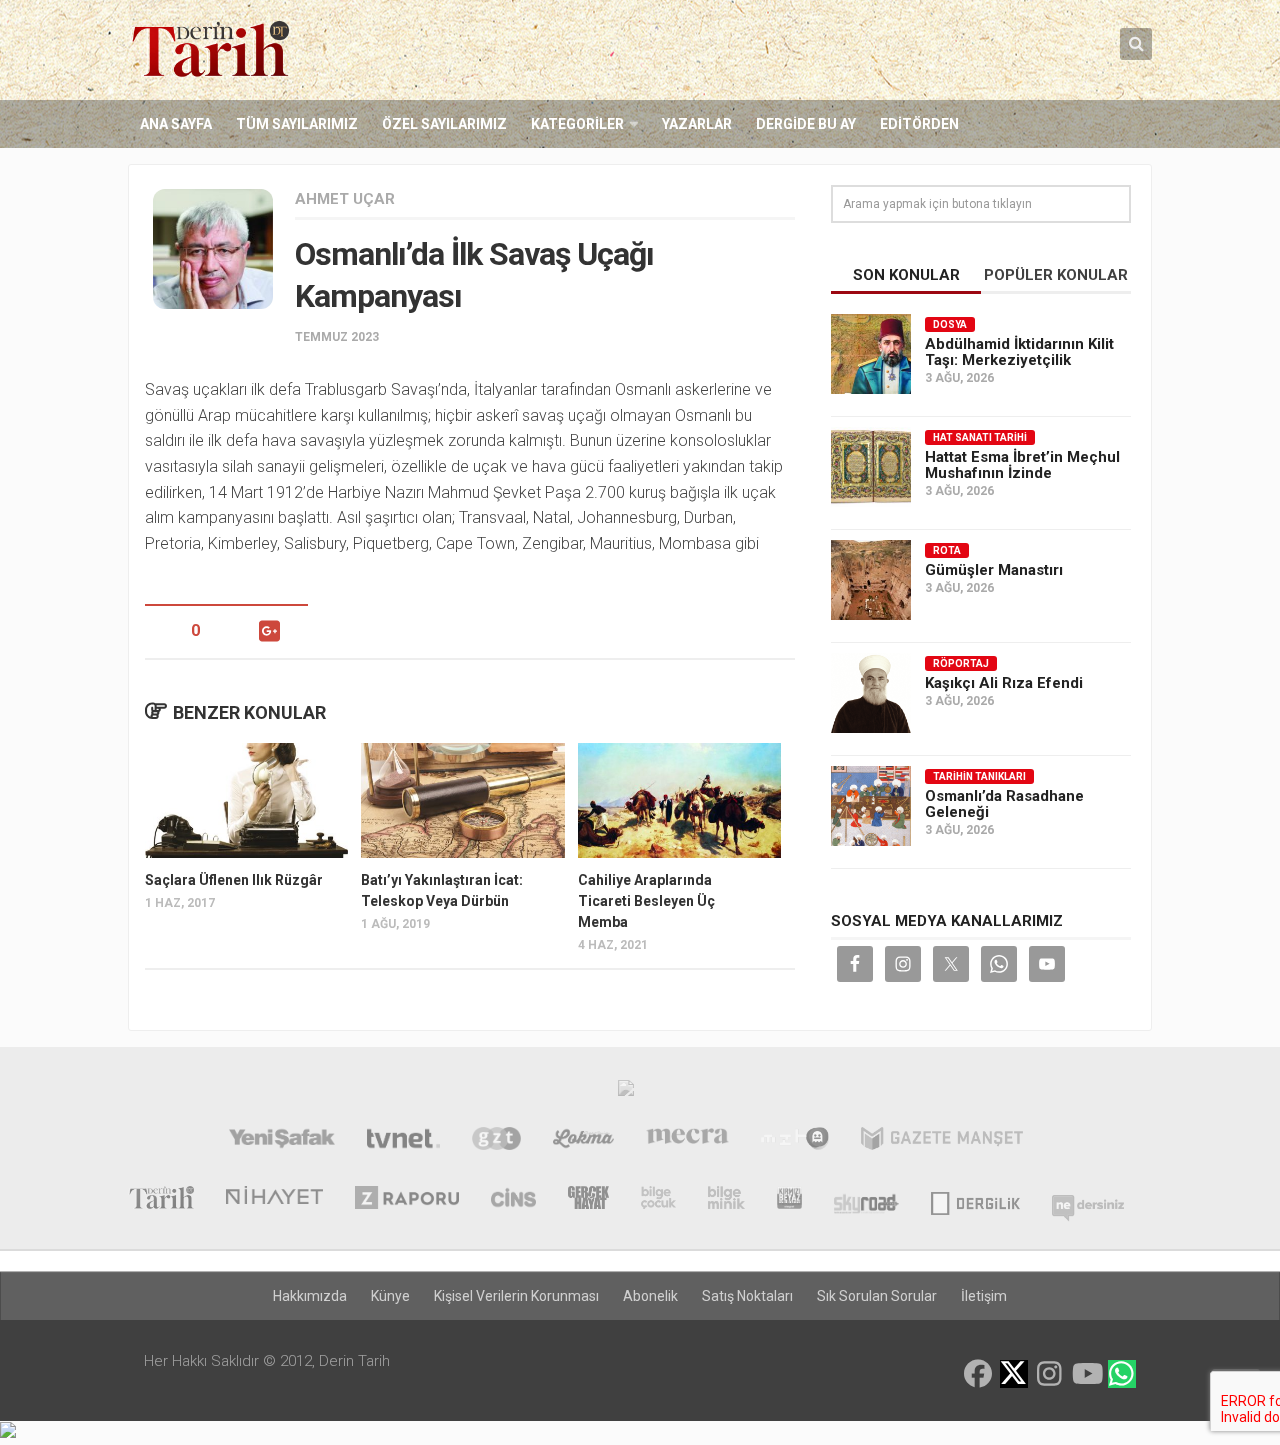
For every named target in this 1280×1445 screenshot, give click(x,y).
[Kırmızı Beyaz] (789, 1200)
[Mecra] (688, 1141)
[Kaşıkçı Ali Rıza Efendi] (871, 693)
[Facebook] (978, 1374)
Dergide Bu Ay (806, 124)
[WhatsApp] (1122, 1374)
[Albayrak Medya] (626, 1093)
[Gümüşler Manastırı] (871, 580)
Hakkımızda (310, 1296)
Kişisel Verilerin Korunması (516, 1296)
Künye (390, 1296)
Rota (947, 550)
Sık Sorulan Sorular (877, 1296)
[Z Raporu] (407, 1200)
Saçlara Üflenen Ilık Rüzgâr (234, 880)
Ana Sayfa (176, 124)
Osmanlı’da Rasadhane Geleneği (1004, 804)
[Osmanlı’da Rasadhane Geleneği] (871, 806)
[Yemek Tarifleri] (583, 1141)
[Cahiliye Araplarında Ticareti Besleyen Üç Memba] (679, 800)
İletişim (984, 1296)
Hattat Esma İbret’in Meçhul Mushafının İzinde (1022, 465)
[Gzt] (496, 1141)
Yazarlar (697, 124)
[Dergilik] (975, 1200)
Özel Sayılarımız (444, 124)
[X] (1014, 1375)
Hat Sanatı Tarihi (980, 437)
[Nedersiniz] (1088, 1200)
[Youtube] (1086, 1374)
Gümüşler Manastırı (994, 570)
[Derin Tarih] (161, 1200)
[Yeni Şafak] (281, 1141)
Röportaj (961, 663)
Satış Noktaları (747, 1296)
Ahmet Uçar (345, 199)
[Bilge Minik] (726, 1200)
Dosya (950, 324)
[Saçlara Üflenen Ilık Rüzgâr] (246, 800)
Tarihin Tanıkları (979, 776)
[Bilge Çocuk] (658, 1200)
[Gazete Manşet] (942, 1141)
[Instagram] (1050, 1374)
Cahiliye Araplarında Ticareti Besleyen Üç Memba (646, 901)
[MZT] (794, 1141)
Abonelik (650, 1296)
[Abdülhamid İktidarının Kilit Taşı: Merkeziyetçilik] (871, 354)
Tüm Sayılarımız (297, 124)
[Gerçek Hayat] (588, 1200)
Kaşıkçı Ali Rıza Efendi (1004, 683)
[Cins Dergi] (513, 1200)
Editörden (919, 124)
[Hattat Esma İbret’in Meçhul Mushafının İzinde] (871, 467)
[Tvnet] (403, 1141)
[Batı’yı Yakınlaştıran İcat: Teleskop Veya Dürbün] (462, 800)
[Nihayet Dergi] (274, 1200)
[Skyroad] (866, 1200)
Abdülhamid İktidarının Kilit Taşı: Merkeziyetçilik (1019, 352)
